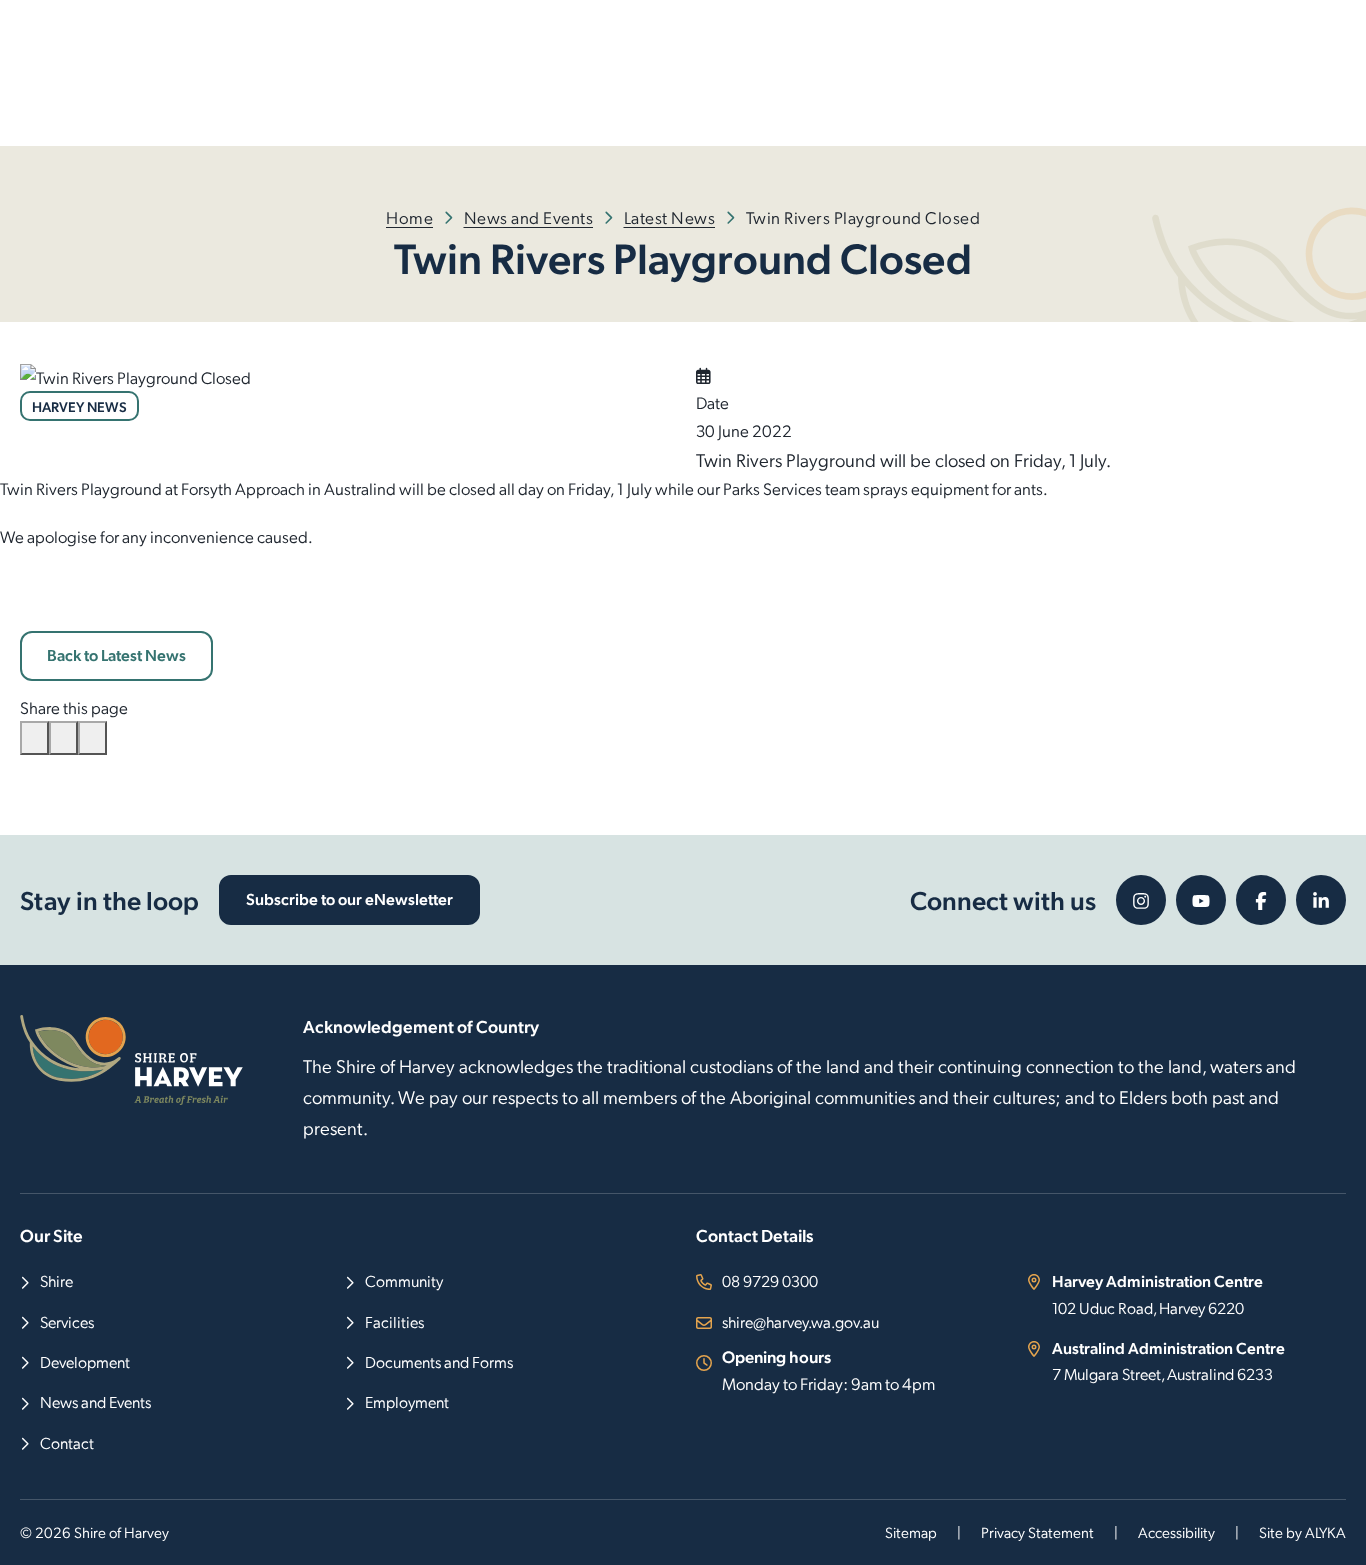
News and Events (529, 217)
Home (409, 217)
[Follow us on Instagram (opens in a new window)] (1141, 900)
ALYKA (1325, 1532)
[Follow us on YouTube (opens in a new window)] (1201, 900)
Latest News (670, 217)
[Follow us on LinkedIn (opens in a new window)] (1321, 900)
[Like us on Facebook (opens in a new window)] (1261, 900)
